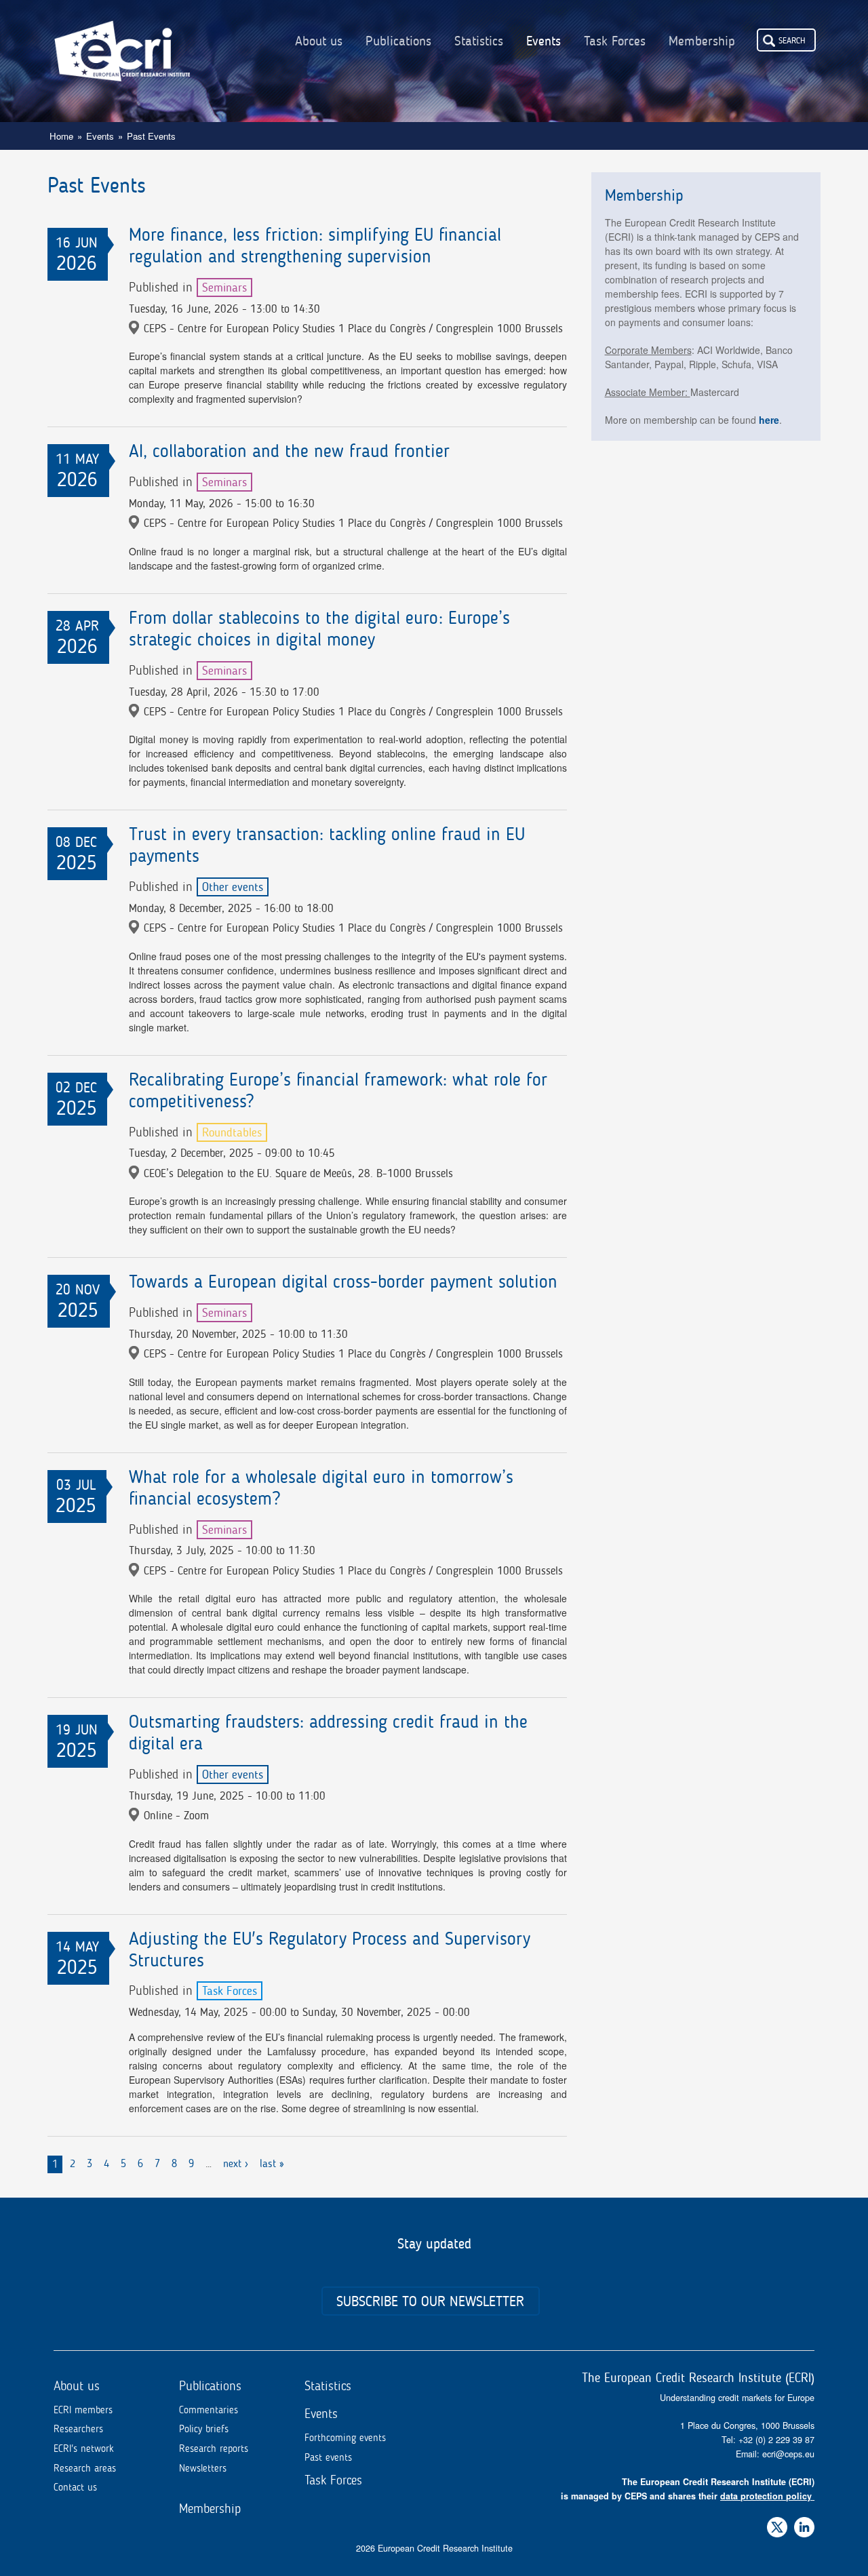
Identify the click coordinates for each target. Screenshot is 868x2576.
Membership (702, 41)
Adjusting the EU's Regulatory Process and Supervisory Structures (330, 1949)
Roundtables (232, 1132)
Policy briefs (204, 2429)
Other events (233, 887)
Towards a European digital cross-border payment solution (343, 1282)
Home (61, 136)
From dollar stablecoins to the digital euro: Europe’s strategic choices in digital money (319, 629)
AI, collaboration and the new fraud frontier (289, 451)
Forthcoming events (345, 2438)
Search (792, 40)
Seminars (224, 288)
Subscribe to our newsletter (430, 2301)
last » (272, 2163)
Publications (398, 41)
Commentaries (209, 2410)
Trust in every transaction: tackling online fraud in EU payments (327, 845)
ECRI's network (84, 2449)
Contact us (75, 2487)
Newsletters (203, 2468)
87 (810, 2440)
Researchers (78, 2429)
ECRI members (83, 2410)
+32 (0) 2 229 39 (772, 2440)
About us (319, 41)
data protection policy (766, 2496)
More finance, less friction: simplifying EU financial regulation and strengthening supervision (315, 245)
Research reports (214, 2449)
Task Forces (615, 41)
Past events (328, 2457)
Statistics (479, 41)
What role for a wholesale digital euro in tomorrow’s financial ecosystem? (321, 1488)
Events (544, 41)
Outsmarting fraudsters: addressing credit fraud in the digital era (328, 1732)
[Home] (122, 41)
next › (236, 2163)
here (769, 420)
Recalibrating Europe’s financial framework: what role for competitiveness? (338, 1090)
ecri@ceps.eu (788, 2454)
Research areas (85, 2468)
